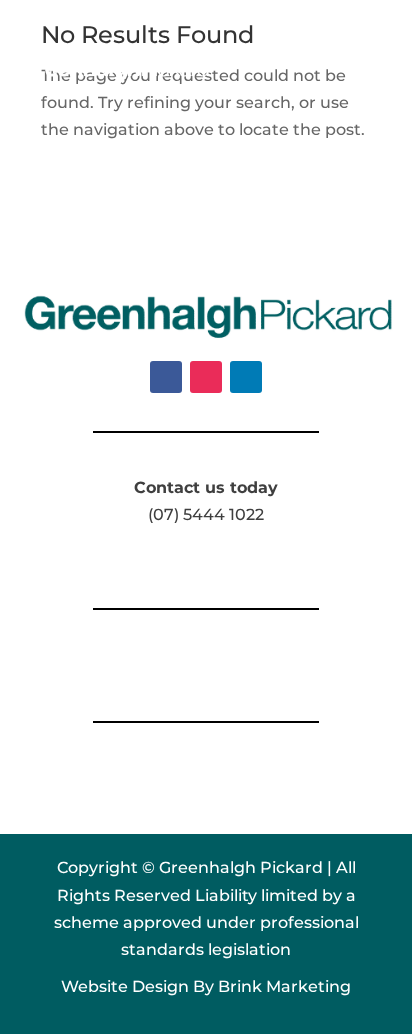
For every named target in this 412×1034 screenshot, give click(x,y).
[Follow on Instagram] (206, 377)
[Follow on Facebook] (166, 377)
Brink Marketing (284, 986)
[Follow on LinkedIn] (246, 377)
